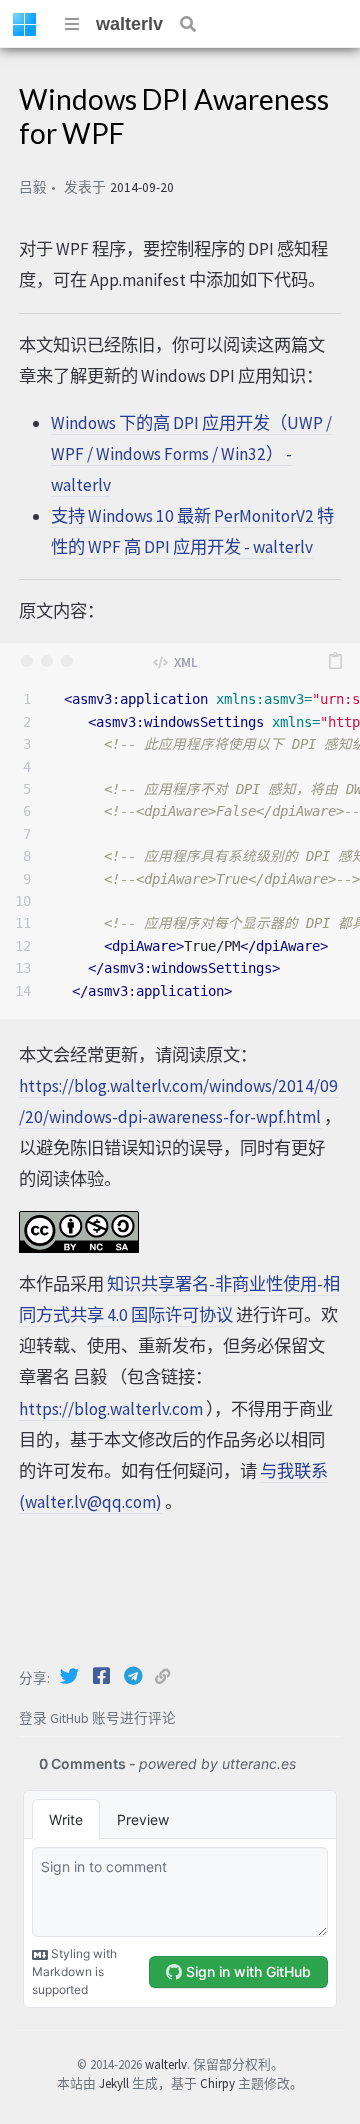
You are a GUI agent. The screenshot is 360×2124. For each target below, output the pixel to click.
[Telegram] (135, 1676)
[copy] (335, 661)
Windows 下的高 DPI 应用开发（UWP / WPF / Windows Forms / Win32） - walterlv (191, 454)
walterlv (129, 24)
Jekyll (114, 2083)
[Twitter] (71, 1676)
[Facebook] (103, 1676)
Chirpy (217, 2083)
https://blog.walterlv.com (111, 1409)
